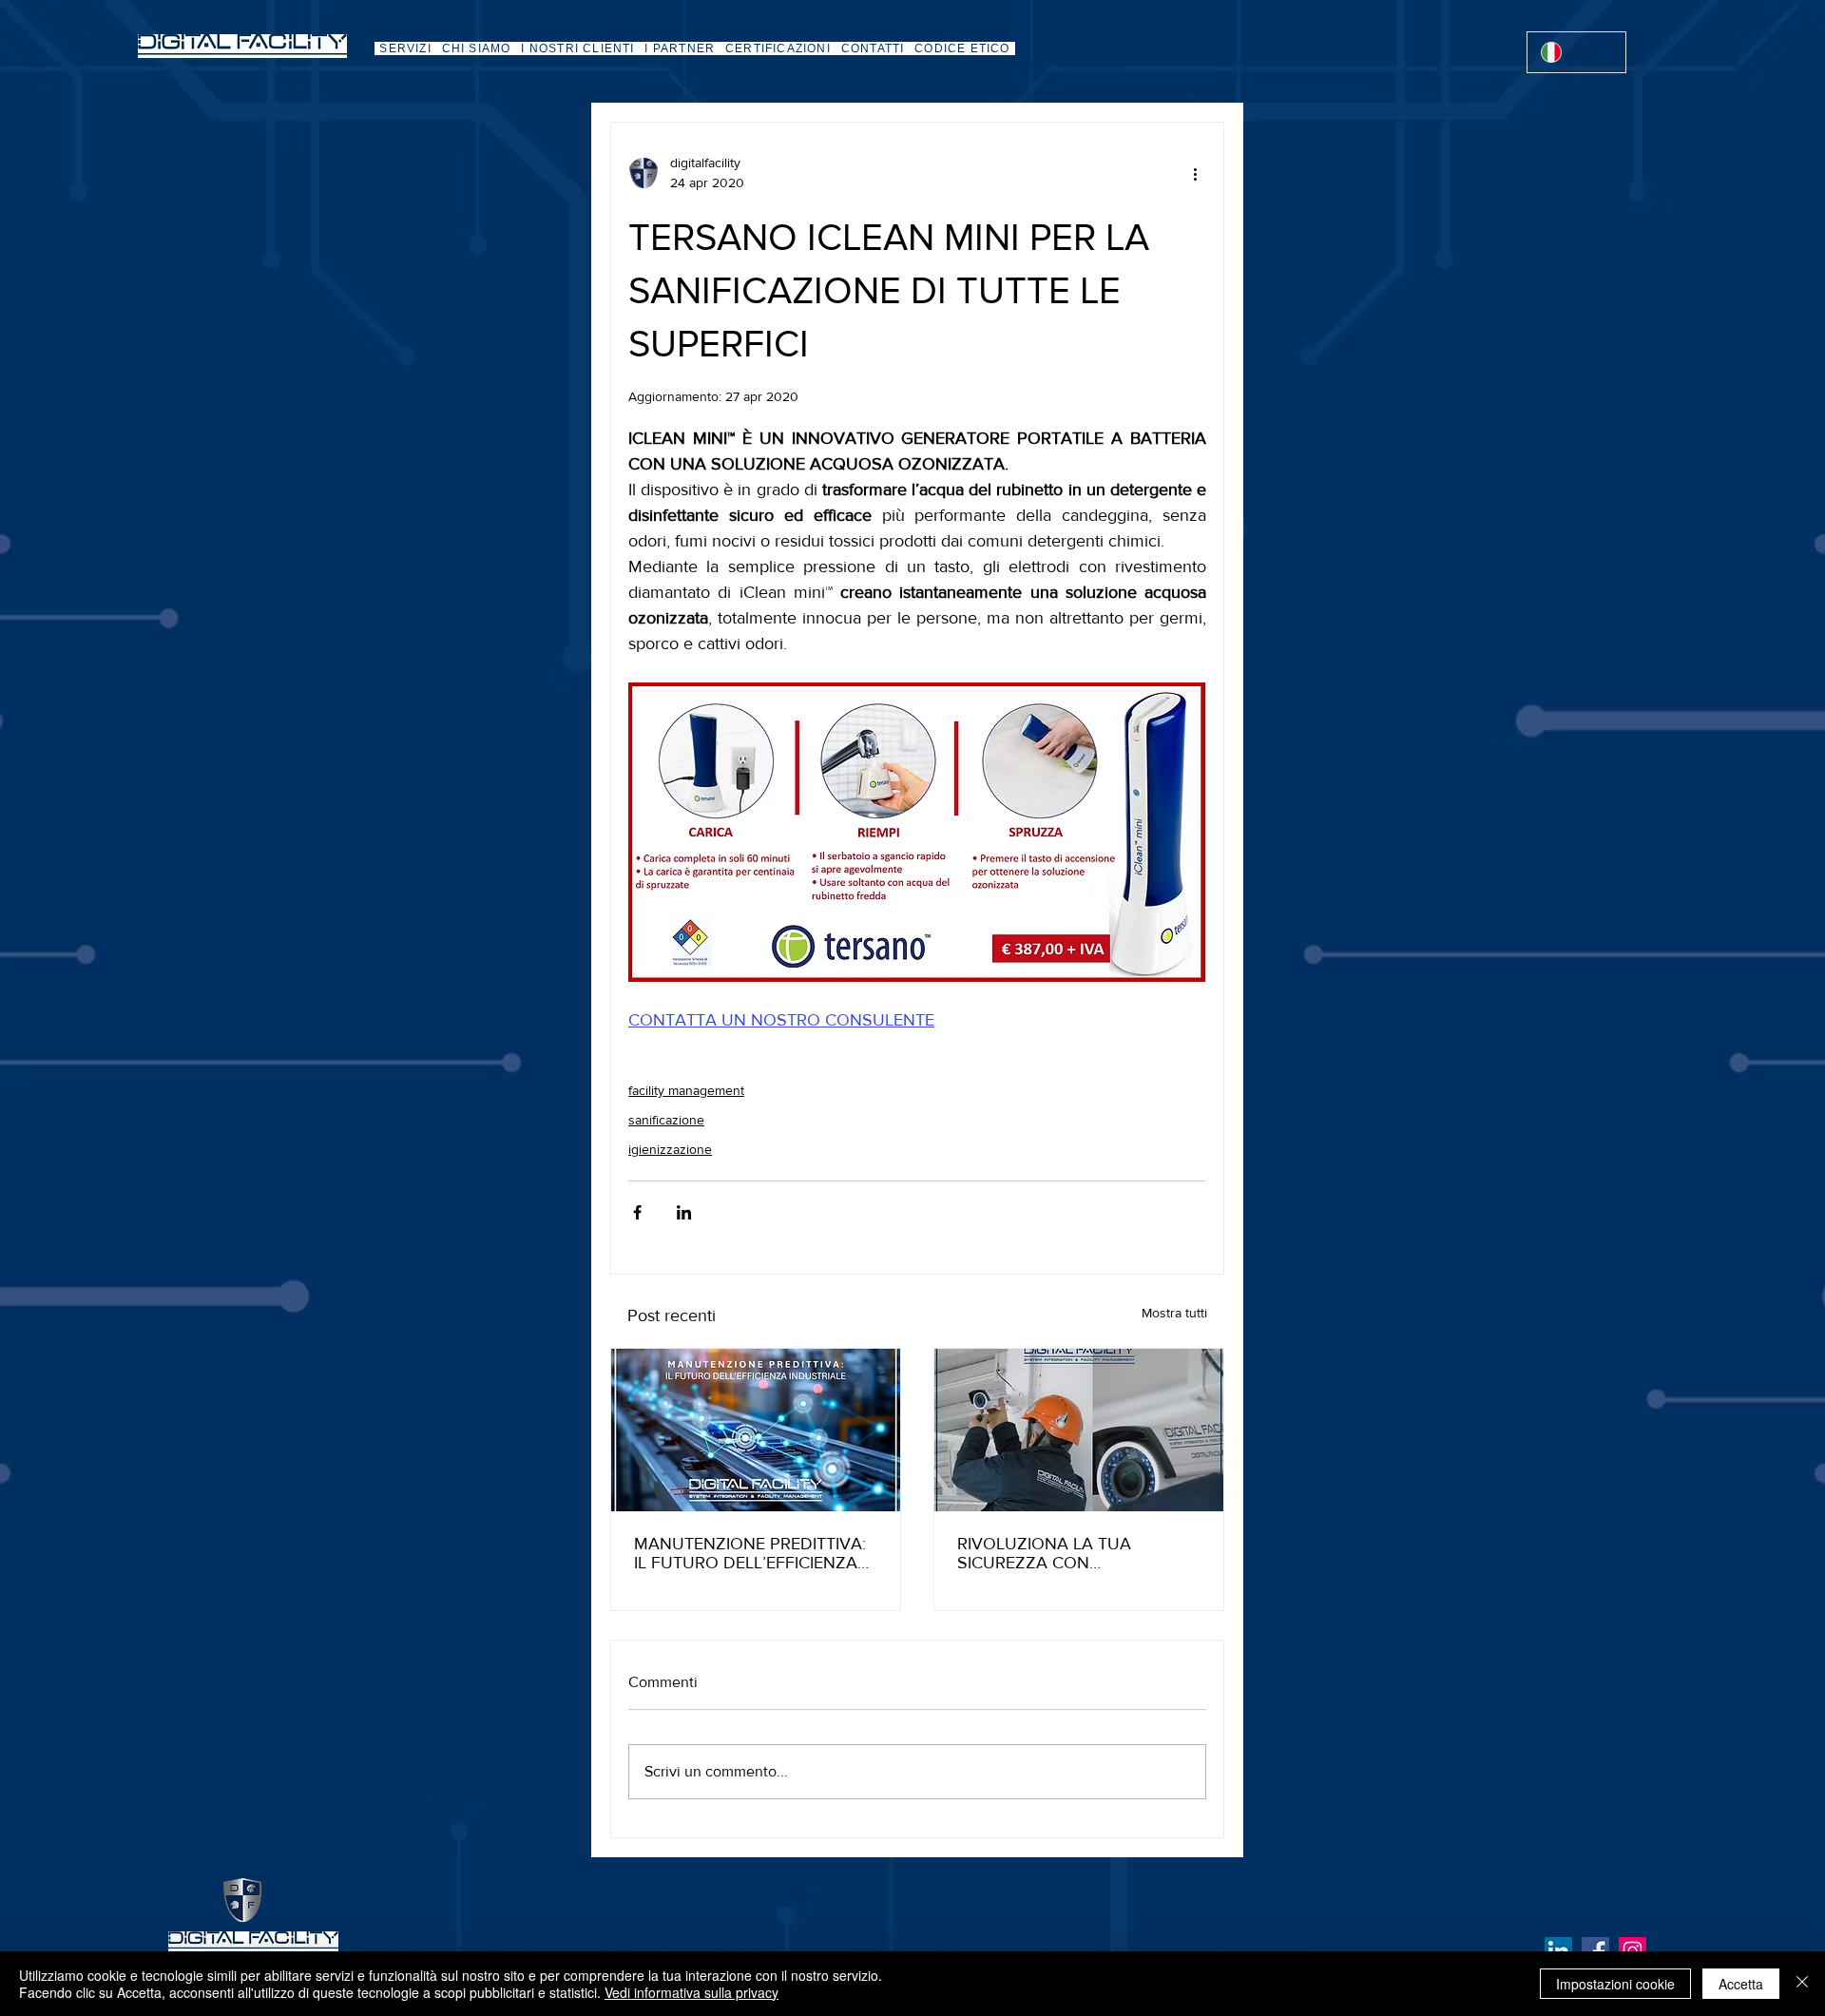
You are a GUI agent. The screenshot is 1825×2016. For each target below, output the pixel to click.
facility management (686, 1090)
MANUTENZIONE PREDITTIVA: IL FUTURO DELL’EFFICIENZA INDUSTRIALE (750, 1553)
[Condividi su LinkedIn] (684, 1212)
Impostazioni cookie (1615, 1984)
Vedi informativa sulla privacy (692, 1992)
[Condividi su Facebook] (637, 1212)
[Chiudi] (1802, 1984)
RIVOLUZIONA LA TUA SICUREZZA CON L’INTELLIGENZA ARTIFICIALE (1068, 1553)
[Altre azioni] (1195, 173)
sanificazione (666, 1120)
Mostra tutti (1174, 1313)
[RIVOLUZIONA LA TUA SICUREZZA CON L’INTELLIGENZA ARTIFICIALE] (1079, 1430)
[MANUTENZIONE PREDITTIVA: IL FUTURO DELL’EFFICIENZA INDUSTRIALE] (756, 1430)
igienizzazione (670, 1149)
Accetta (1741, 1984)
